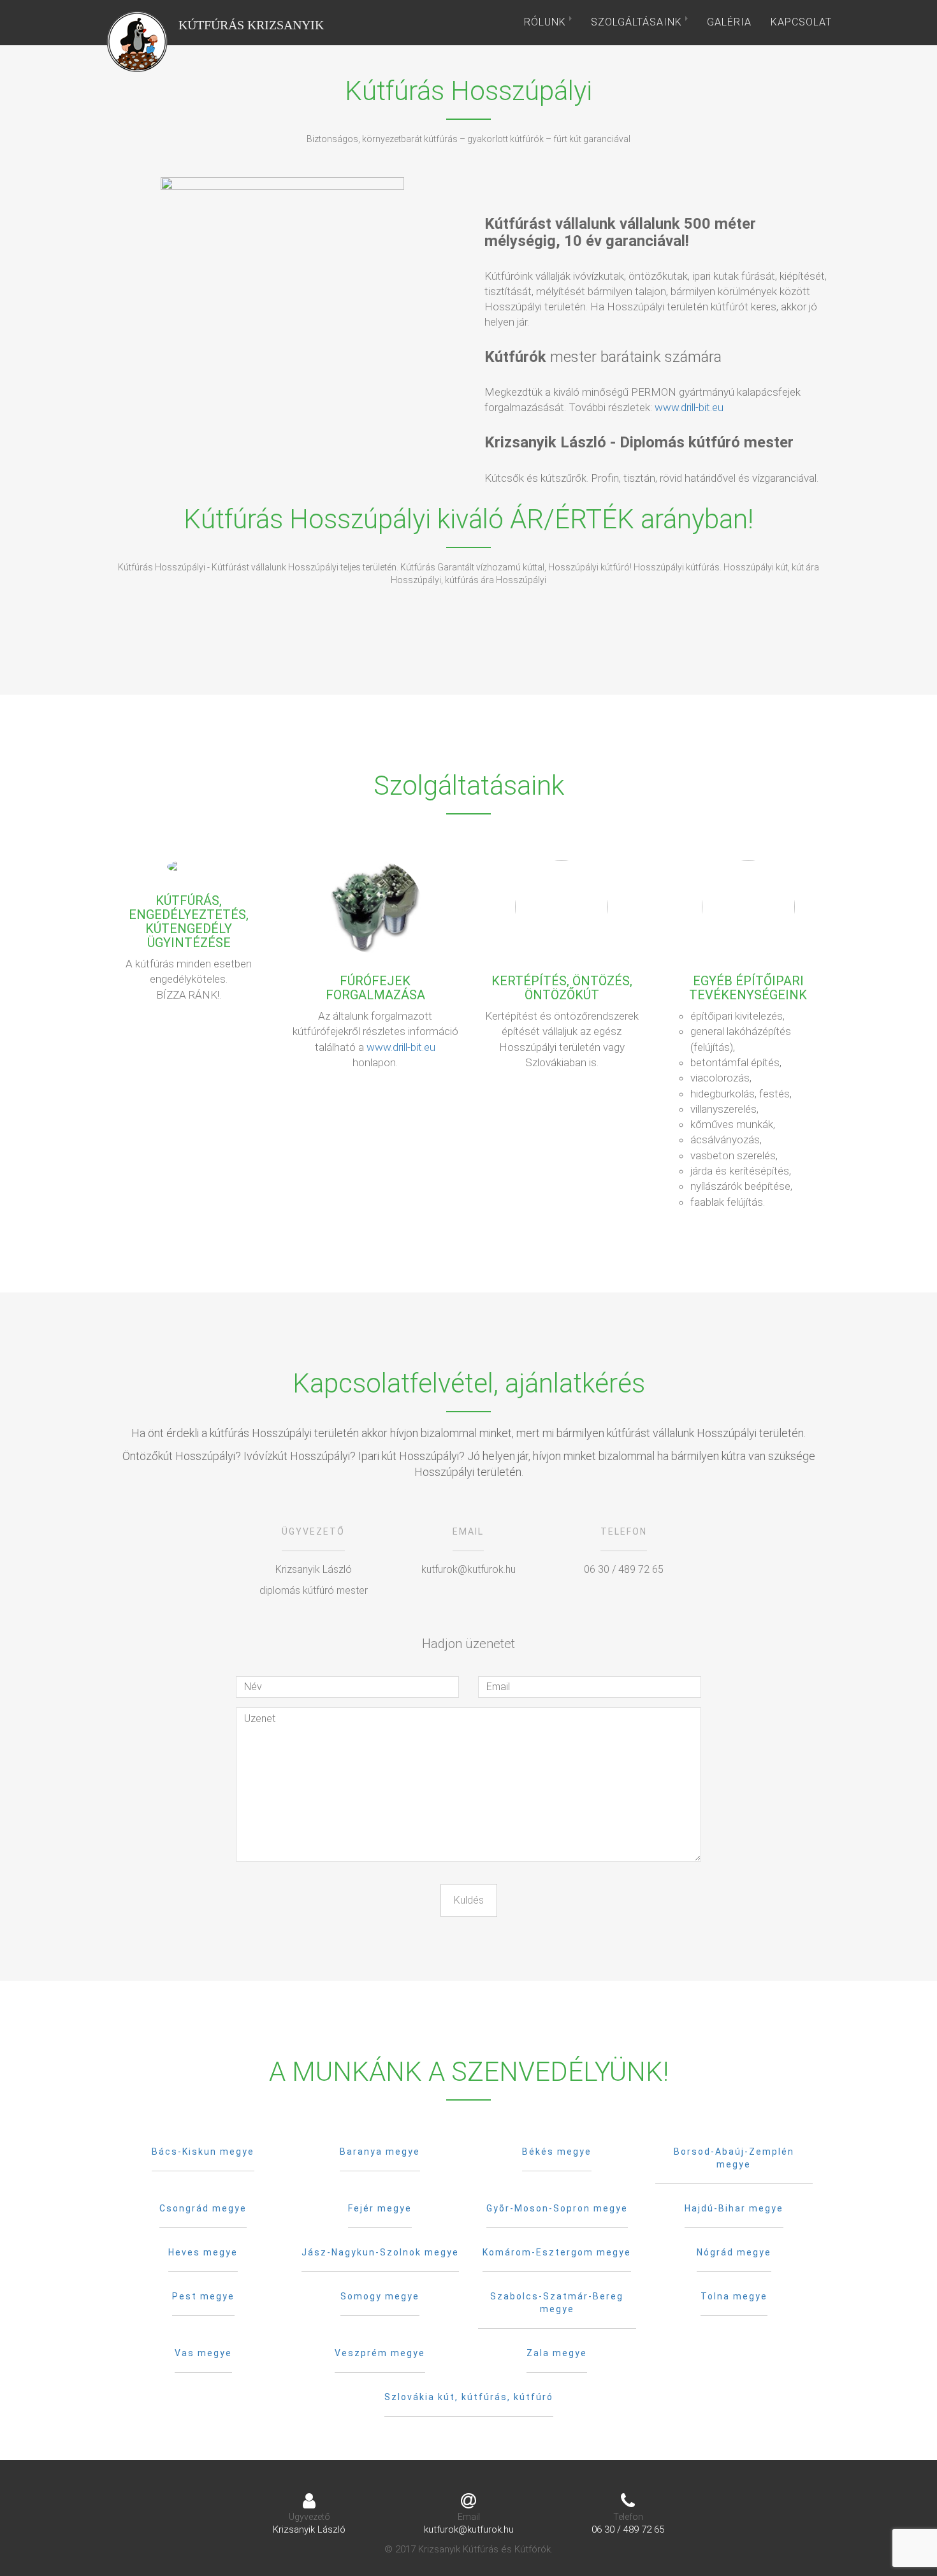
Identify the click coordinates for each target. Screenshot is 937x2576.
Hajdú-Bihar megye (734, 2208)
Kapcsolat (801, 22)
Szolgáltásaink (638, 22)
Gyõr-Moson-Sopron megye (557, 2208)
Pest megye (203, 2296)
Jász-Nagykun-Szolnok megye (380, 2252)
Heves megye (203, 2252)
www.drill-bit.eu (689, 407)
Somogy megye (380, 2296)
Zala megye (557, 2353)
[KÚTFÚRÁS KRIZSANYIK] (137, 22)
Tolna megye (734, 2296)
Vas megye (203, 2353)
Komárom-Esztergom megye (557, 2252)
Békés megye (557, 2152)
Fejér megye (380, 2208)
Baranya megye (380, 2152)
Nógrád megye (734, 2252)
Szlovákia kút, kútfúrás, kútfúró (469, 2397)
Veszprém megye (380, 2353)
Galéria (729, 22)
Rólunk (547, 22)
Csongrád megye (203, 2208)
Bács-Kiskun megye (203, 2152)
